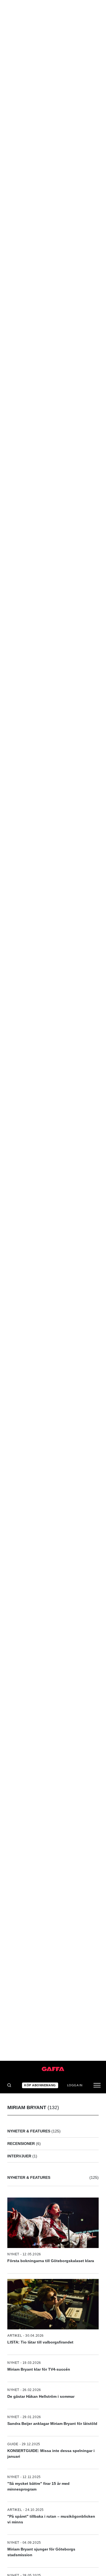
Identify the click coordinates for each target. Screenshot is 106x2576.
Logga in (75, 2085)
